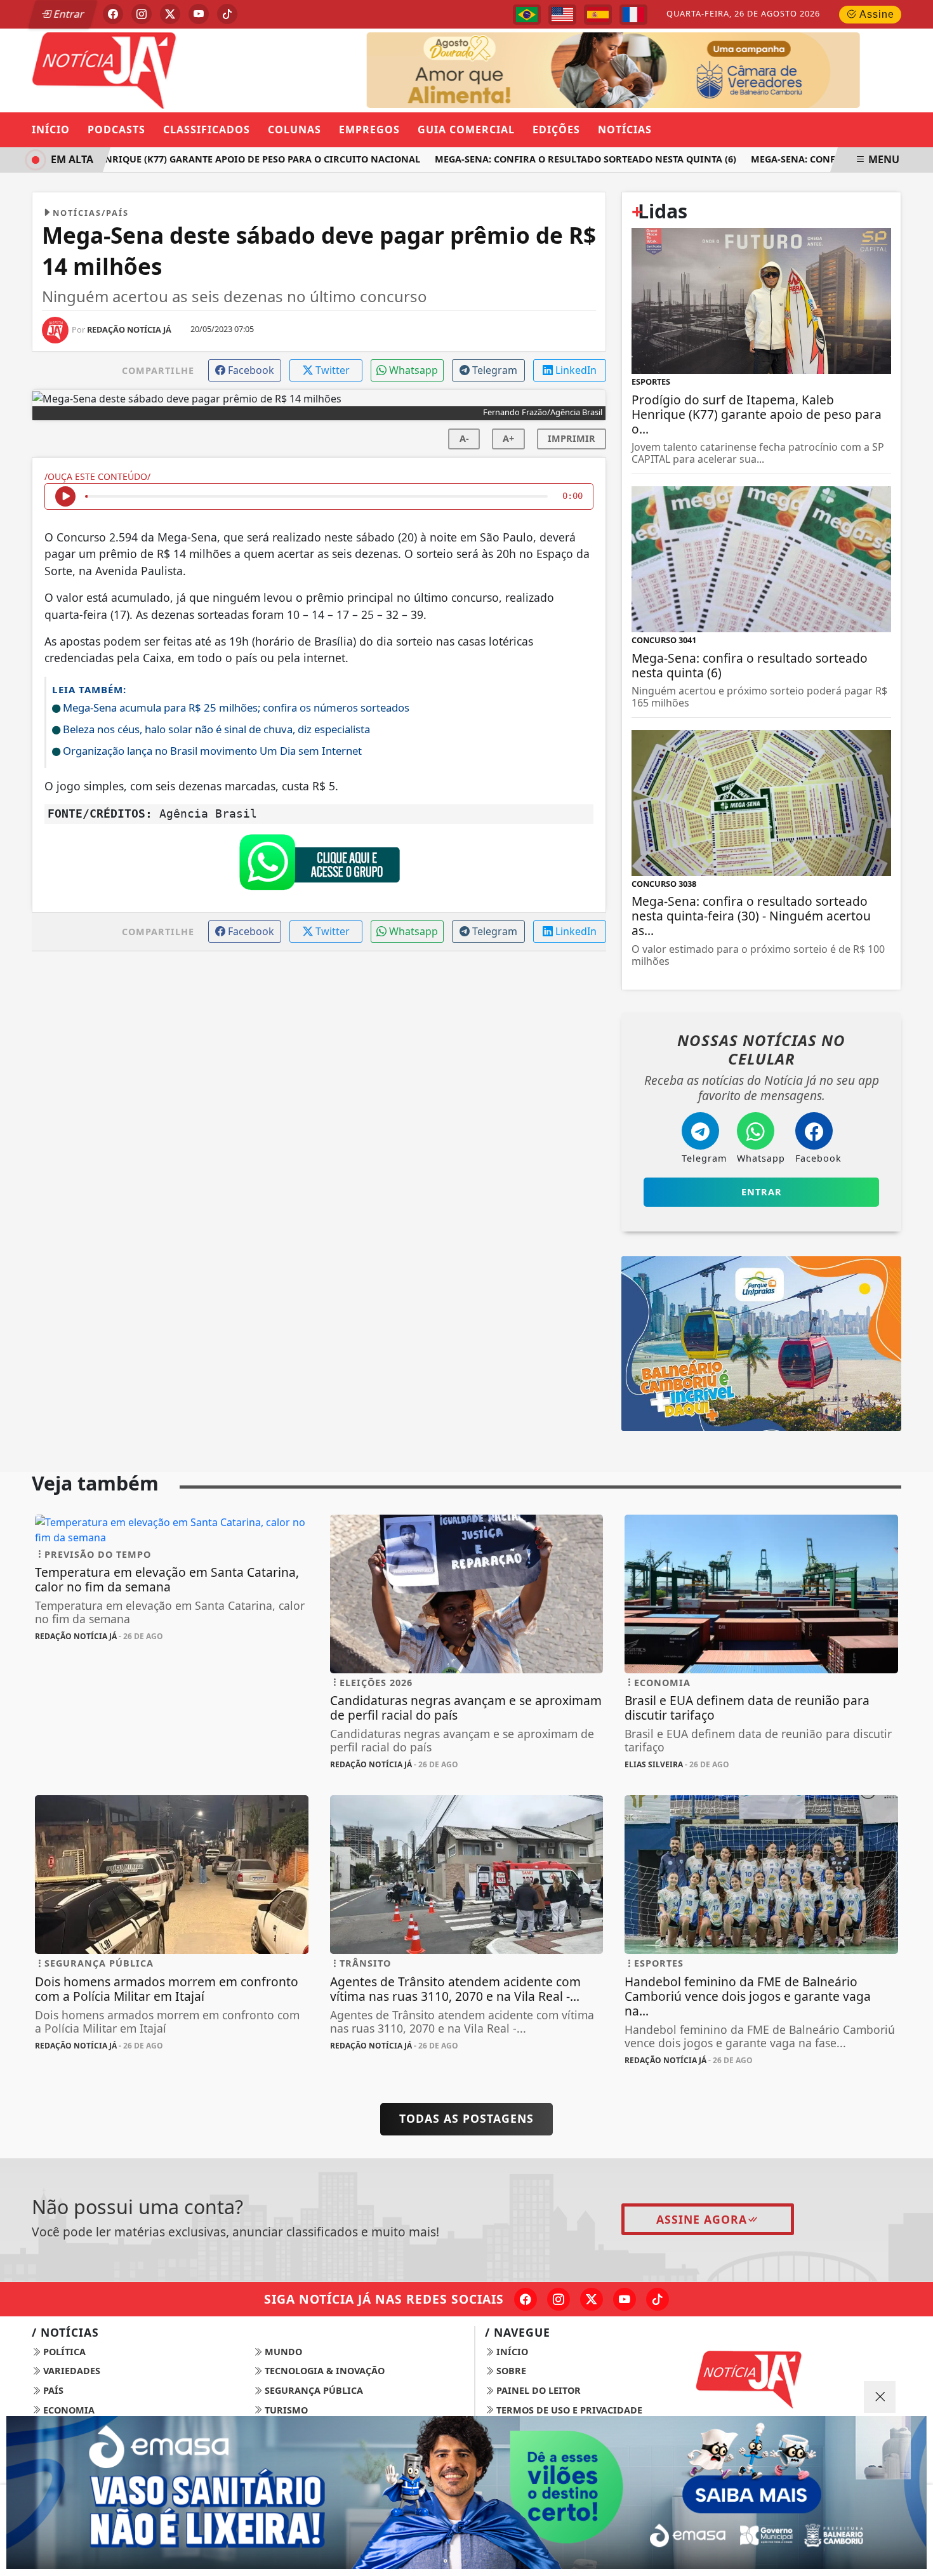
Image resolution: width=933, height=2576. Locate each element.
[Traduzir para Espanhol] (598, 15)
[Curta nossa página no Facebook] (526, 2299)
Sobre (510, 2371)
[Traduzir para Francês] (633, 15)
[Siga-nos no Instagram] (559, 2299)
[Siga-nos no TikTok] (658, 2299)
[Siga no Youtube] (199, 14)
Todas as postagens (466, 2118)
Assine (876, 14)
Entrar (68, 14)
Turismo (285, 2410)
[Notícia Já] (172, 69)
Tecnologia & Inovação (323, 2371)
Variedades (70, 2371)
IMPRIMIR (572, 438)
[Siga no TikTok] (227, 14)
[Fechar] (880, 2397)
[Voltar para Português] (527, 15)
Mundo (282, 2352)
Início (51, 129)
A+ (508, 438)
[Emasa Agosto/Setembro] (674, 69)
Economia (68, 2410)
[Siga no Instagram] (142, 14)
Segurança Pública (313, 2390)
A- (464, 438)
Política (63, 2352)
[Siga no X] (170, 14)
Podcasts (116, 129)
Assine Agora (702, 2219)
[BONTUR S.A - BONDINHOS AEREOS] (761, 1343)
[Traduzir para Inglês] (562, 15)
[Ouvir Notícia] (65, 496)
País (52, 2390)
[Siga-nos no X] (592, 2299)
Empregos (369, 129)
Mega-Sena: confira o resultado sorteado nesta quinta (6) (556, 159)
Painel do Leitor (537, 2390)
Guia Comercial (466, 129)
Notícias (625, 129)
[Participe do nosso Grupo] (319, 866)
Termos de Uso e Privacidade (568, 2410)
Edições (556, 129)
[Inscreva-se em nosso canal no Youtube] (625, 2299)
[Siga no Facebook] (113, 14)
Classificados (207, 129)
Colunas (294, 129)
